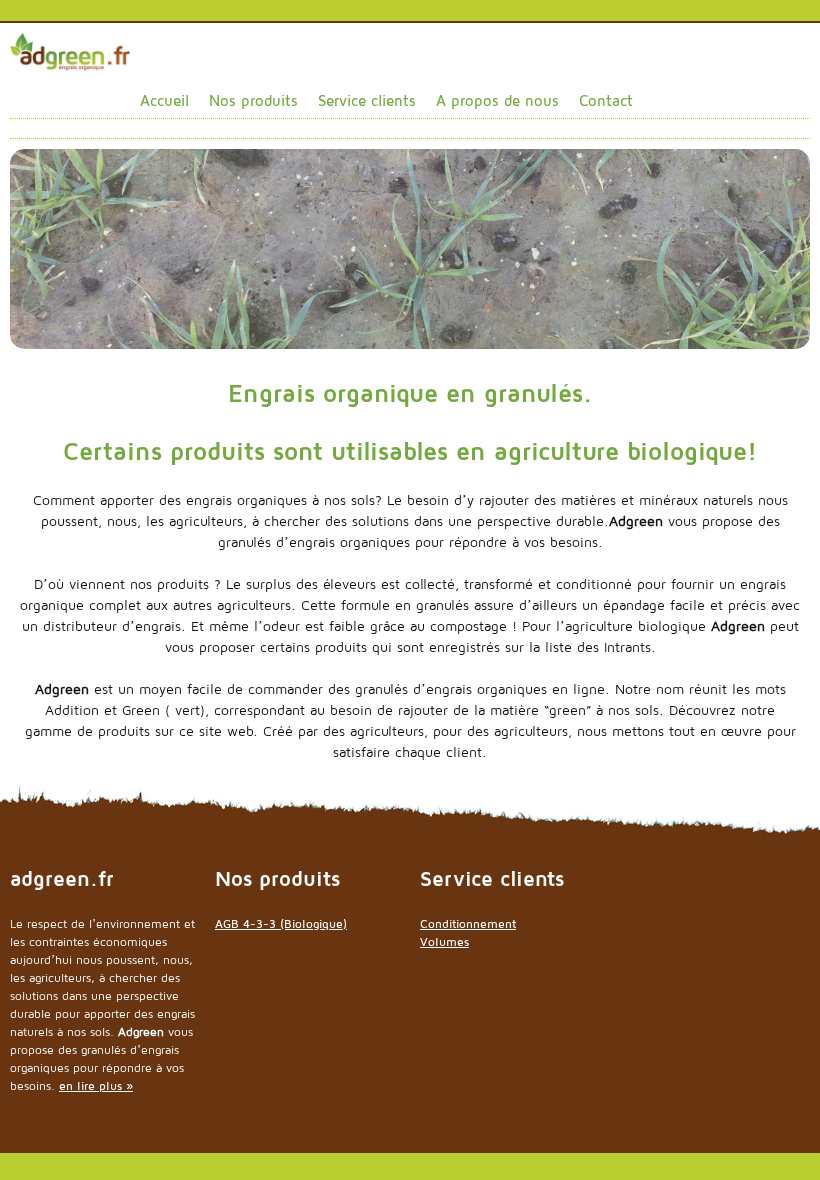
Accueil (164, 100)
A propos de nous (497, 100)
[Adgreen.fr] (70, 50)
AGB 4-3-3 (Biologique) (281, 923)
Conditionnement (468, 923)
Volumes (444, 941)
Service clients (367, 100)
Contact (606, 100)
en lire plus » (96, 1085)
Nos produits (253, 100)
